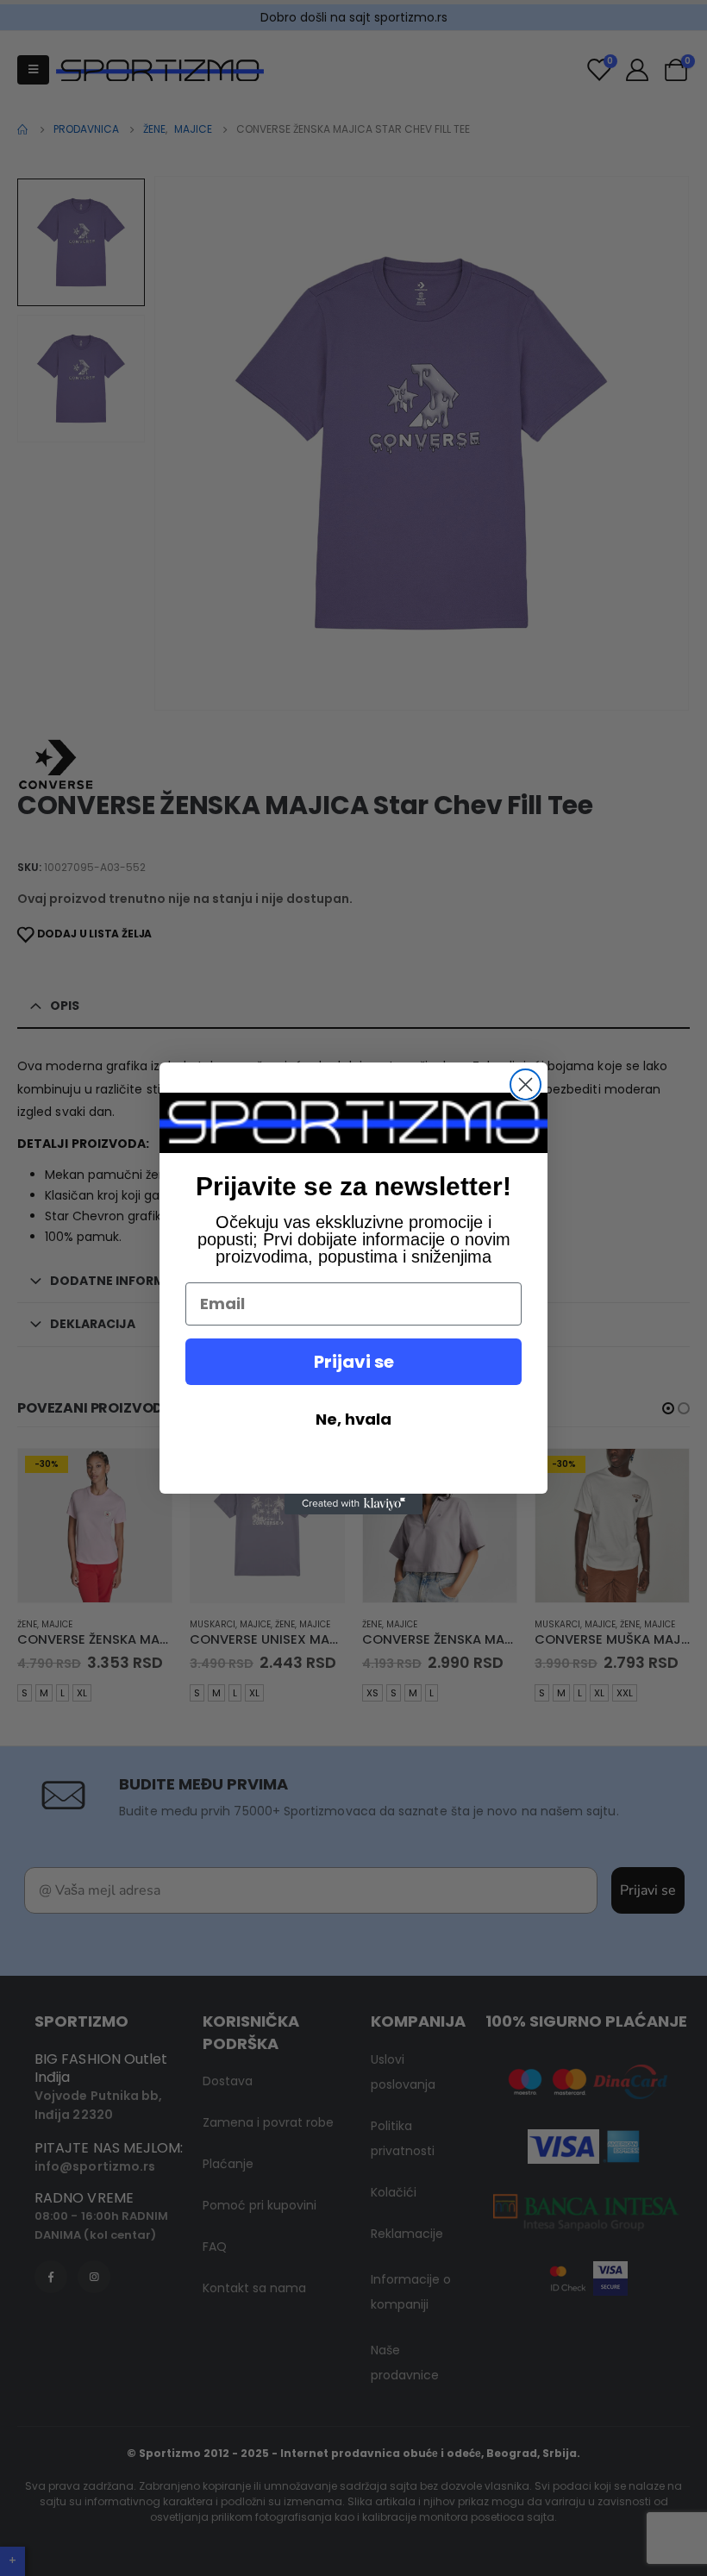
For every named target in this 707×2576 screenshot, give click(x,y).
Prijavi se (354, 1362)
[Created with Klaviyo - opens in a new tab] (353, 1504)
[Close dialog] (526, 1084)
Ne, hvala (353, 1419)
